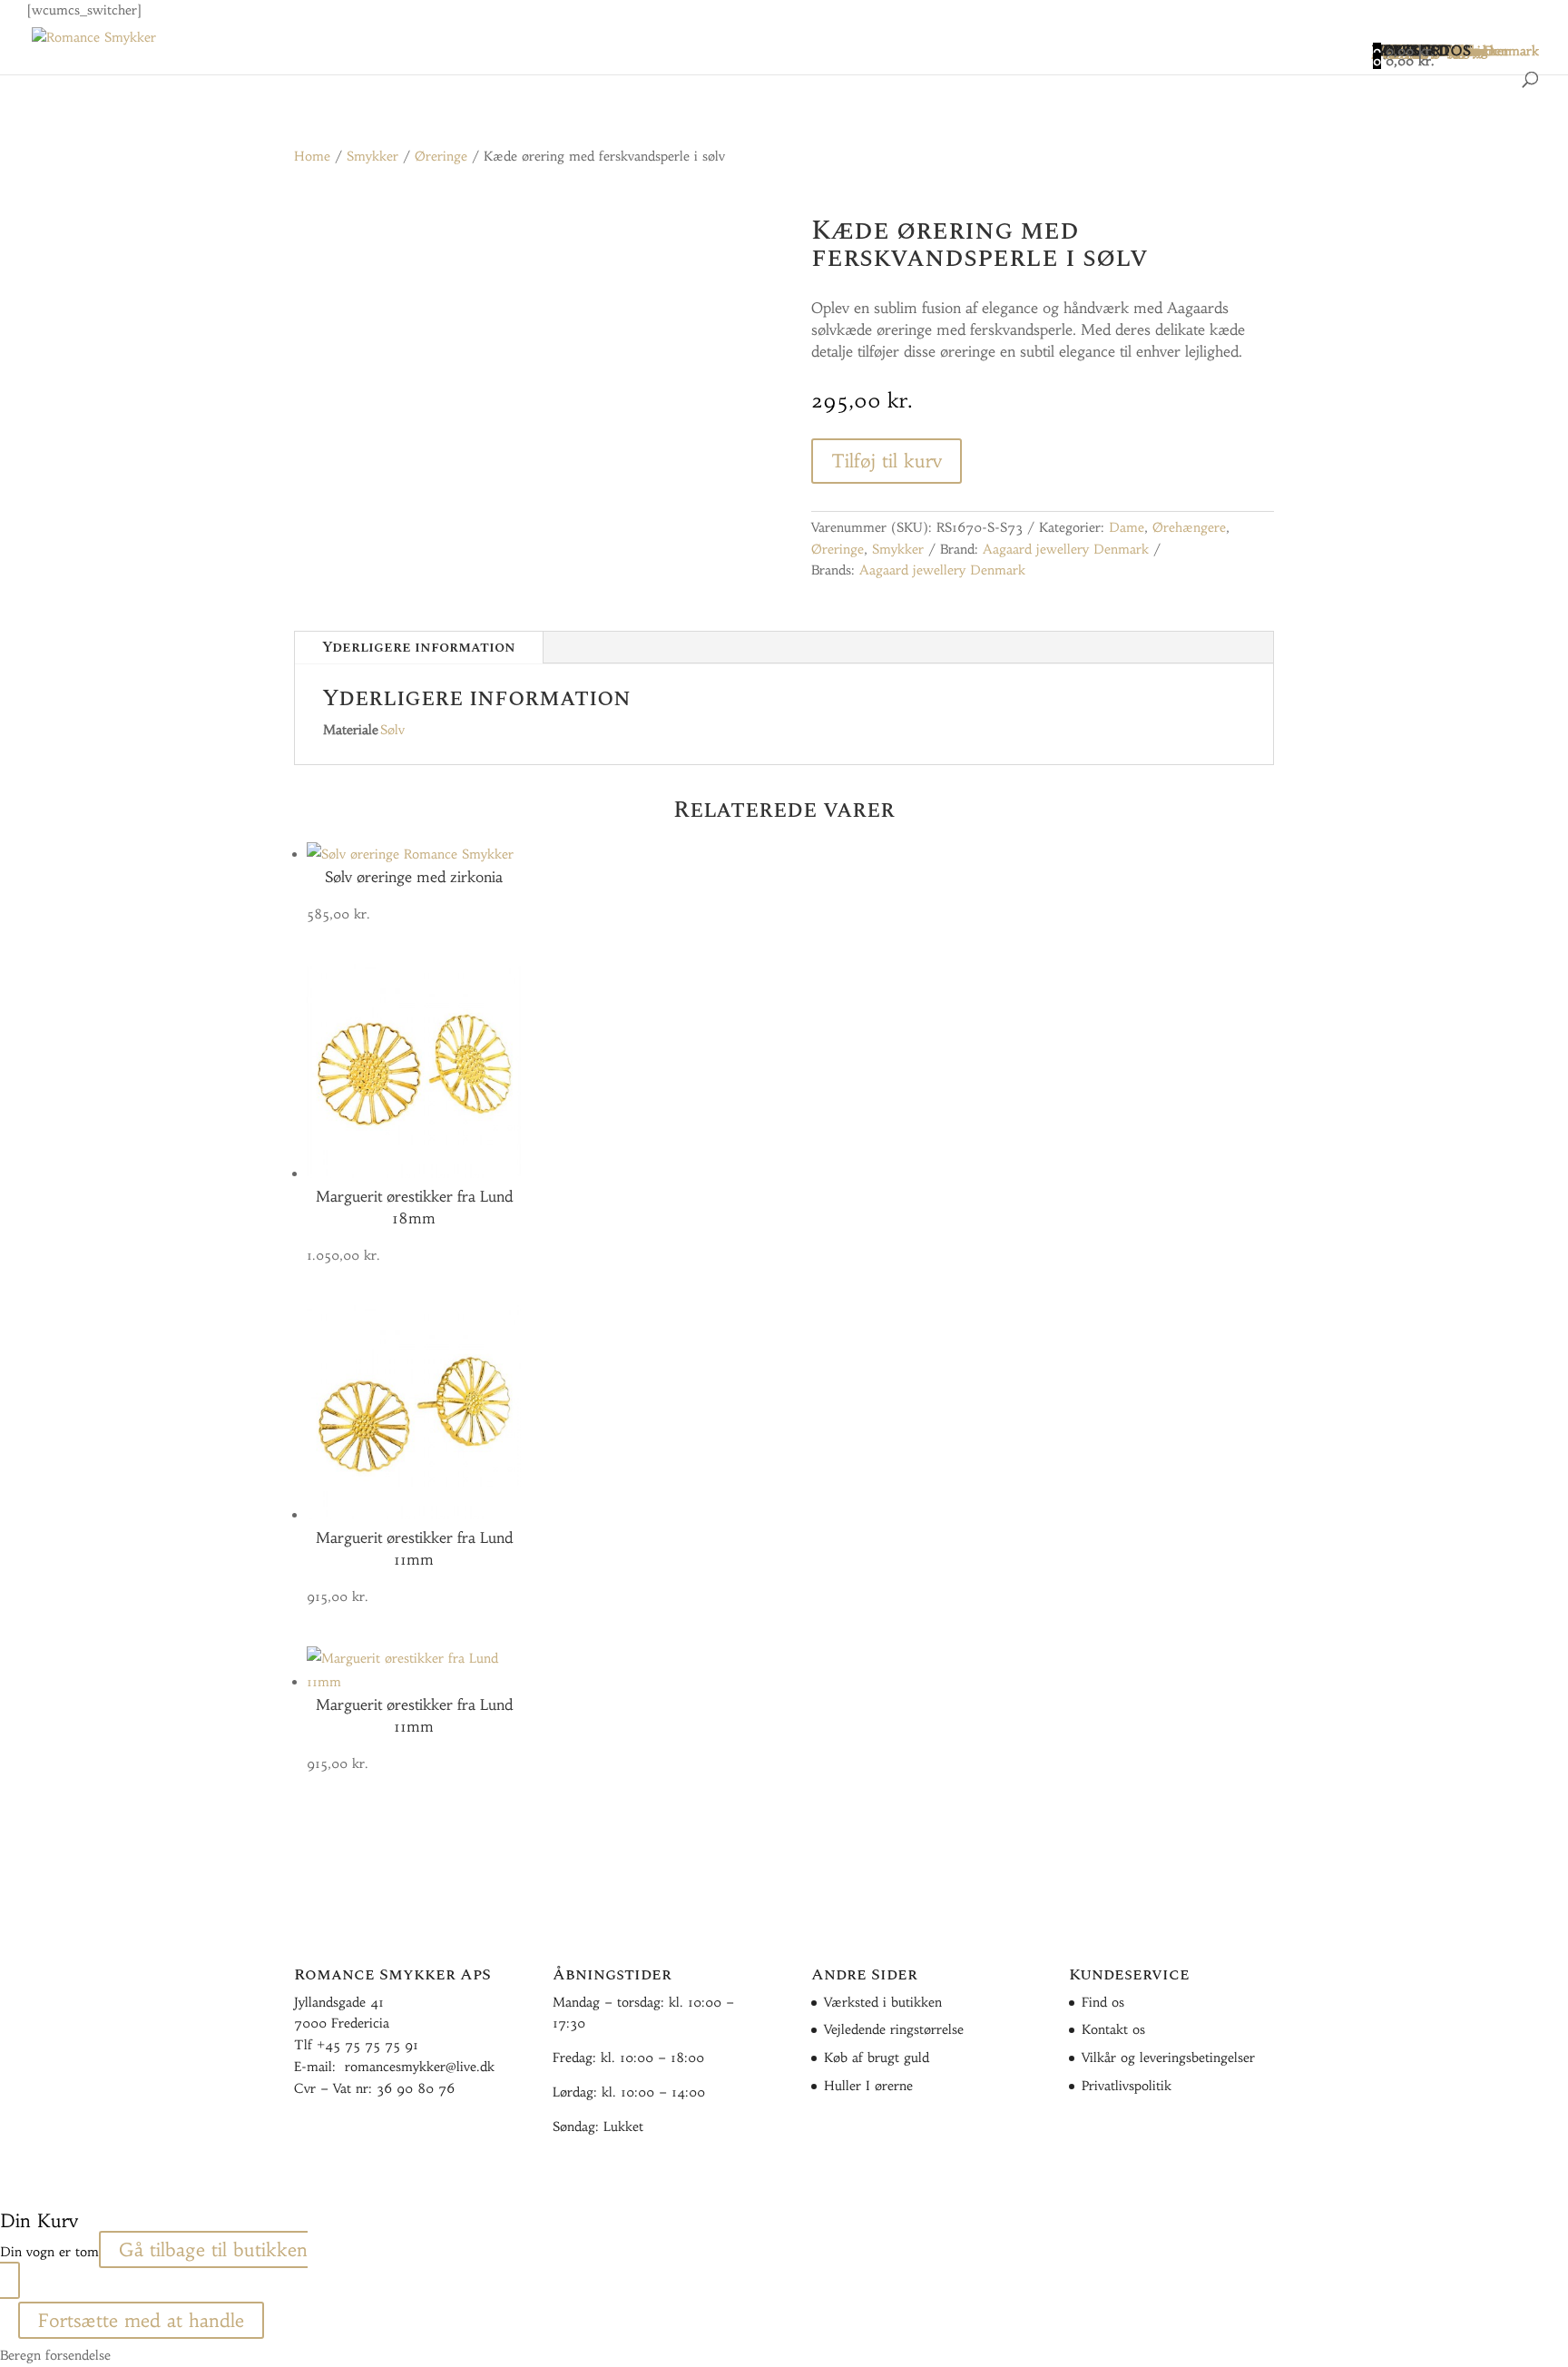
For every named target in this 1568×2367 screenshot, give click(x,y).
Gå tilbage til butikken (213, 2249)
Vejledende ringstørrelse (894, 2029)
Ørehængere (1189, 527)
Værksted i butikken (883, 2002)
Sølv (392, 730)
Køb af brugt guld (877, 2058)
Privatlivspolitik (1127, 2086)
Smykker (372, 156)
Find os (1103, 2002)
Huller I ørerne (868, 2086)
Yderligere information (419, 647)
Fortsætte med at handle (141, 2320)
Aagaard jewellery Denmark (1066, 549)
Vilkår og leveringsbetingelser (1168, 2058)
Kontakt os (1113, 2029)
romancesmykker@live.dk (420, 2067)
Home (312, 156)
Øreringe (441, 156)
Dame (1127, 527)
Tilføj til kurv (887, 461)
